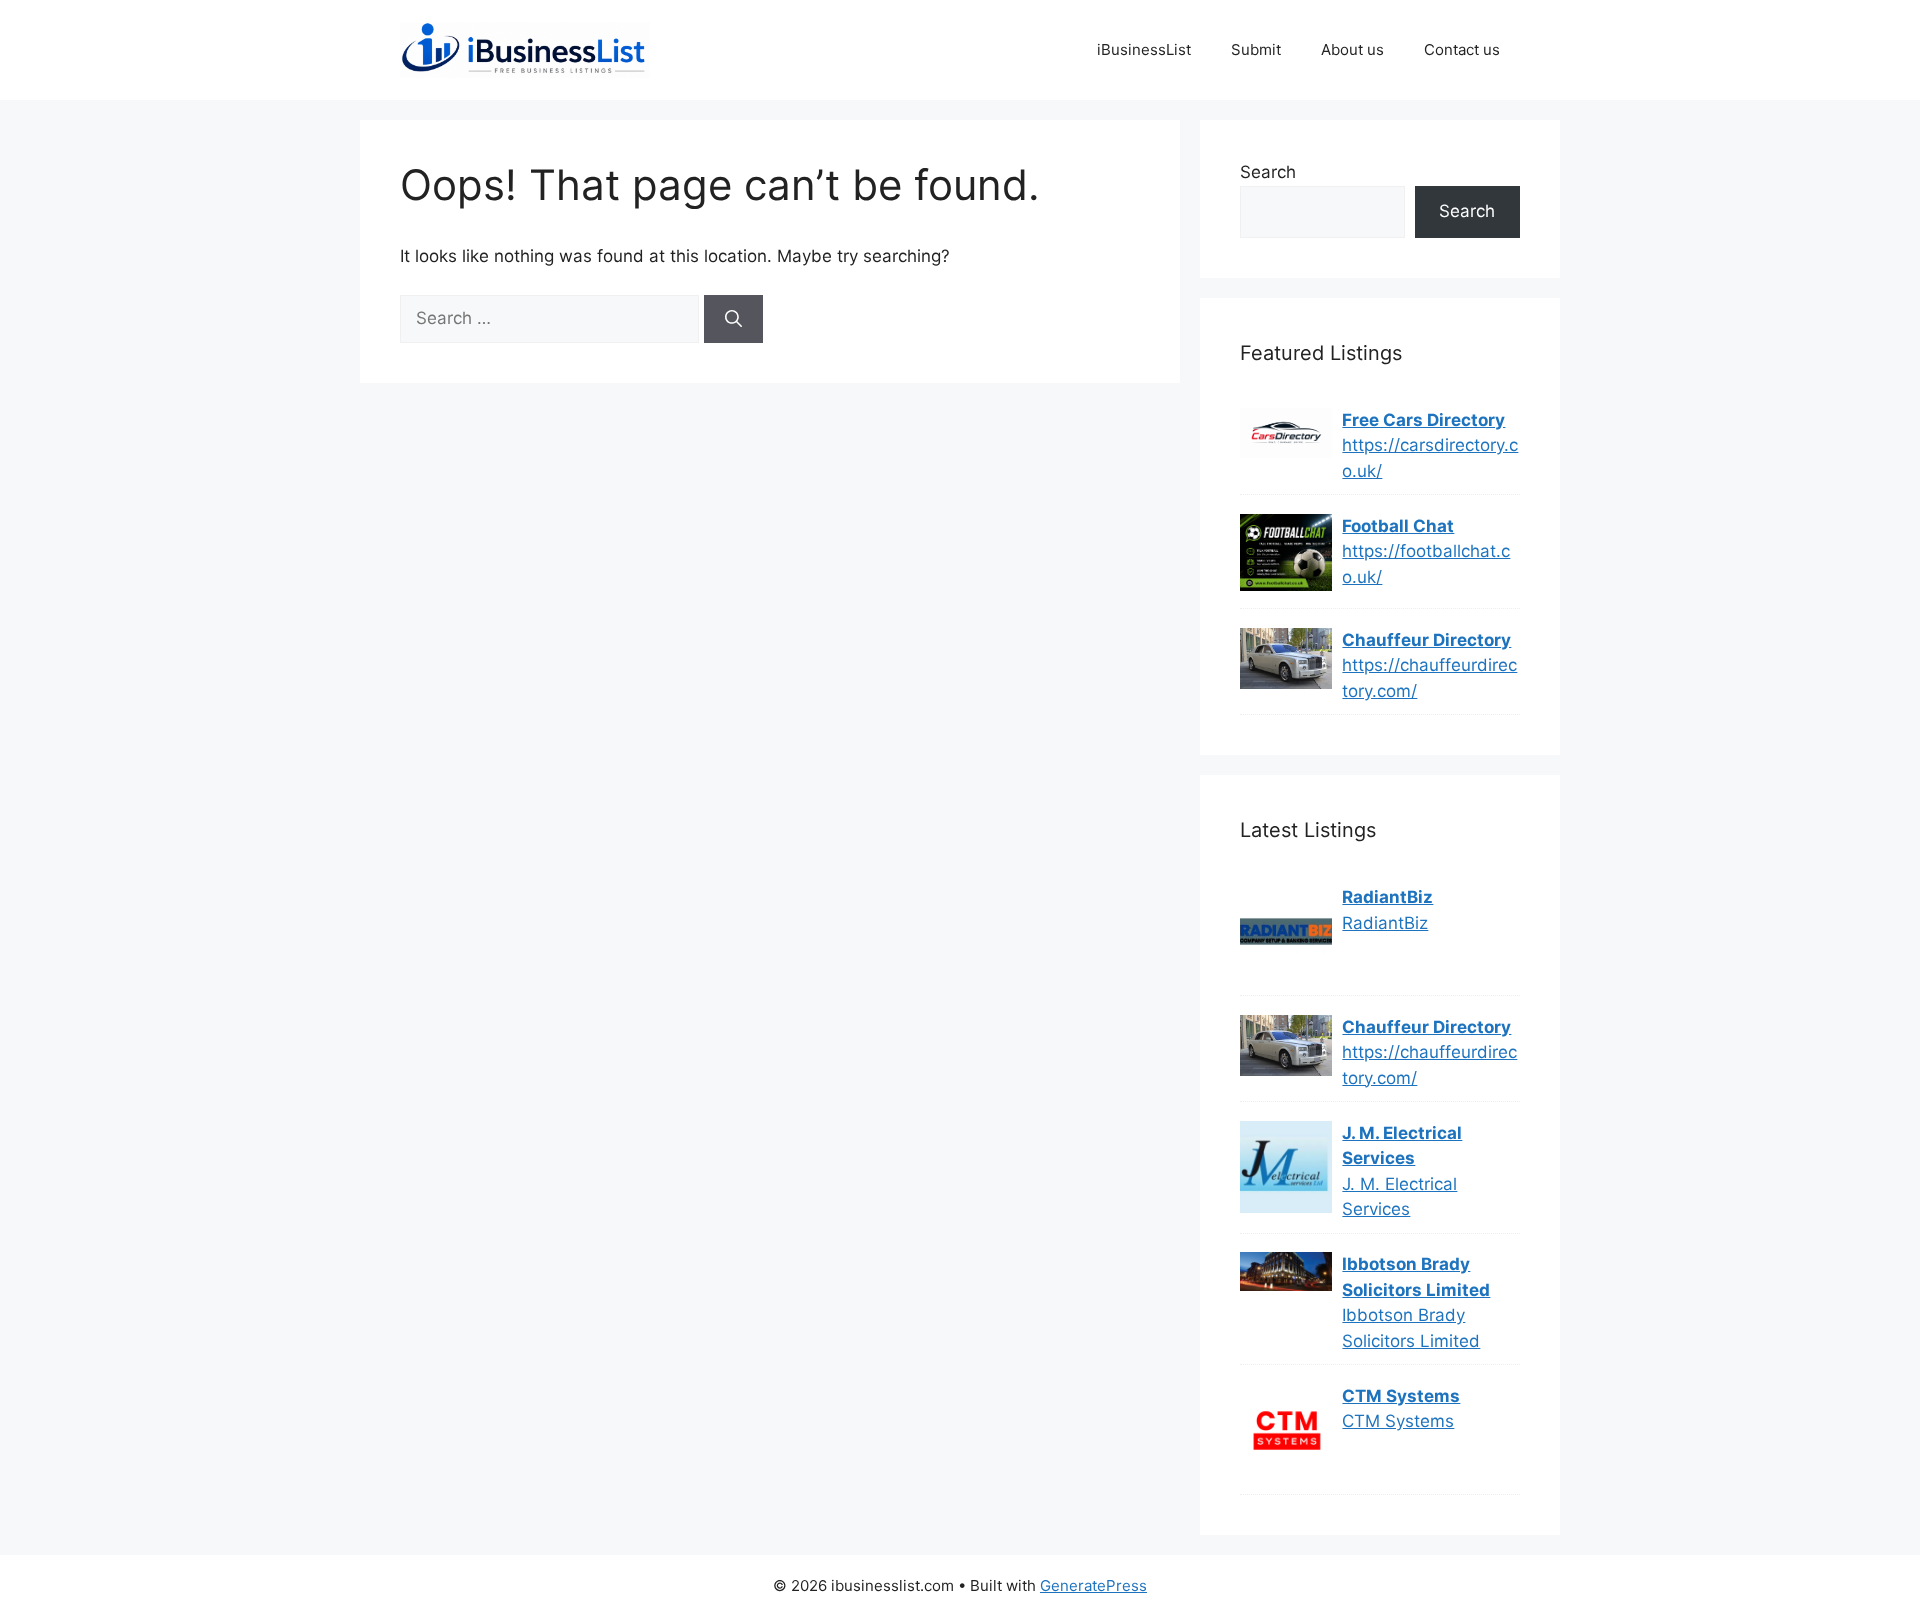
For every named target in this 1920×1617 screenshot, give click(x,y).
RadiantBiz (1387, 897)
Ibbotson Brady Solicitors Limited (1416, 1277)
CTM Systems (1401, 1396)
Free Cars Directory (1423, 420)
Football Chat (1398, 526)
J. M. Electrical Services (1402, 1146)
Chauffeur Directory (1426, 640)
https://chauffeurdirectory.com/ (1429, 678)
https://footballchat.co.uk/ (1426, 564)
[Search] (733, 319)
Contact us (1462, 49)
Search (1268, 172)
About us (1352, 49)
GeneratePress (1093, 1585)
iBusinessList (1144, 49)
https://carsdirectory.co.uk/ (1430, 458)
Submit (1256, 49)
